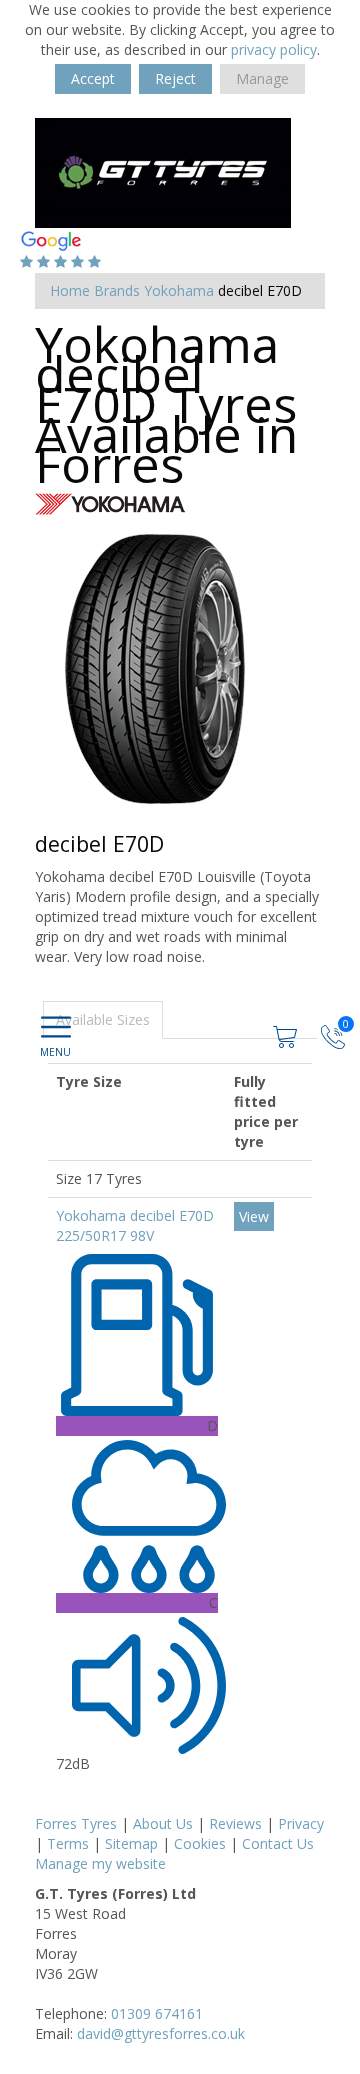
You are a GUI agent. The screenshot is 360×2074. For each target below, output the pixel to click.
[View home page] (163, 171)
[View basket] (287, 1035)
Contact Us (278, 1843)
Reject (175, 78)
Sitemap (131, 1843)
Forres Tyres (76, 1823)
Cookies (200, 1843)
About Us (163, 1823)
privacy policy (274, 49)
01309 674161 (157, 2013)
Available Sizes (103, 1019)
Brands (117, 290)
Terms (68, 1843)
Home (70, 290)
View (254, 1216)
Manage (262, 78)
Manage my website (100, 1863)
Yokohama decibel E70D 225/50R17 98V (135, 1225)
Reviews (235, 1823)
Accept (93, 78)
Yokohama (179, 290)
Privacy (301, 1823)
